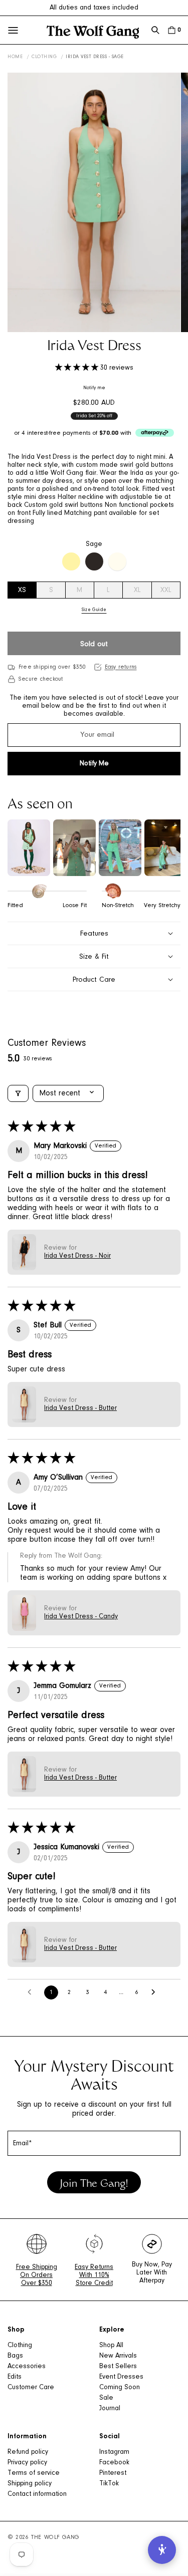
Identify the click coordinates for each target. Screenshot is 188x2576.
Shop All (111, 2346)
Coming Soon (120, 2388)
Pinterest (113, 2473)
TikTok (109, 2484)
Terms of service (34, 2473)
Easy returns (121, 667)
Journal (110, 2409)
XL (137, 591)
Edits (15, 2377)
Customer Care (31, 2388)
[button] (155, 30)
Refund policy (28, 2452)
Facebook (114, 2463)
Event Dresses (121, 2377)
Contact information (37, 2494)
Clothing (44, 57)
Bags (15, 2356)
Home (15, 57)
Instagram (114, 2452)
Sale (106, 2398)
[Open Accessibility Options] (162, 2550)
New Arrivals (118, 2356)
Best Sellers (118, 2367)
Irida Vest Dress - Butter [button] (80, 1408)
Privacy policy (27, 2463)
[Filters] (18, 1093)
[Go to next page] (156, 1992)
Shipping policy (30, 2484)
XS (22, 591)
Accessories (27, 2367)
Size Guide (94, 610)
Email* (23, 2144)
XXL (166, 591)
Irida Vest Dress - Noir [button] (77, 1256)
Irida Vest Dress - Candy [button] (81, 1617)
